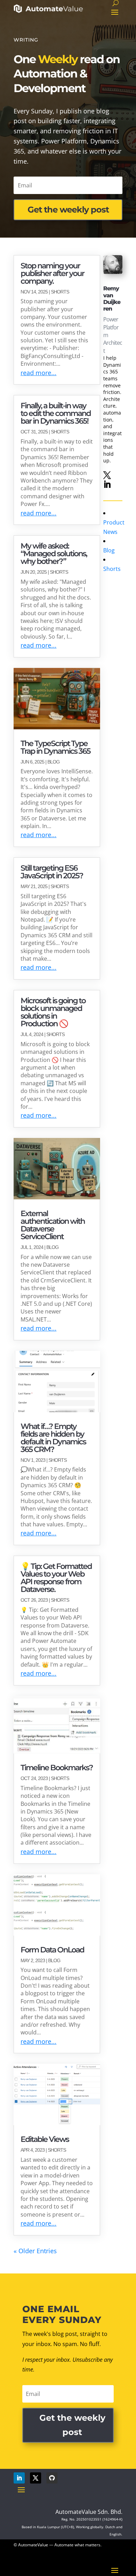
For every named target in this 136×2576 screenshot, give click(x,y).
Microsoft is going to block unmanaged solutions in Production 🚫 (53, 1012)
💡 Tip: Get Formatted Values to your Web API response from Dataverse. (56, 1578)
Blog (54, 762)
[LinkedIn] (107, 485)
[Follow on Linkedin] (19, 2478)
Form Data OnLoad (52, 1950)
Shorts (60, 292)
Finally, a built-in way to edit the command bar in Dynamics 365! (56, 413)
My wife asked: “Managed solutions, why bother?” (54, 554)
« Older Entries (35, 2251)
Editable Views (45, 2139)
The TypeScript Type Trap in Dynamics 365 (55, 747)
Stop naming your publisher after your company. (52, 273)
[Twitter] (107, 475)
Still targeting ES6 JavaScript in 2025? (52, 872)
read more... (39, 373)
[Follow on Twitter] (36, 2478)
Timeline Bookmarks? (57, 1768)
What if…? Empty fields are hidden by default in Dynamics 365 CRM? (53, 1438)
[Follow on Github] (52, 2478)
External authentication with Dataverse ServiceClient (53, 1225)
